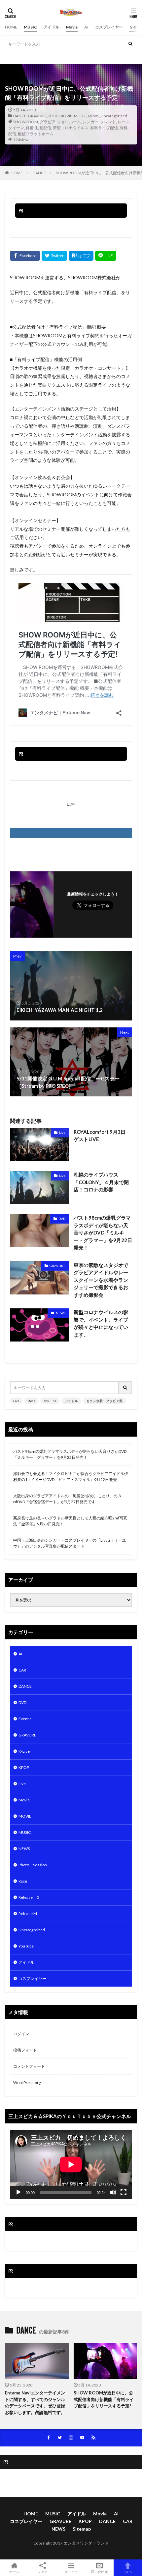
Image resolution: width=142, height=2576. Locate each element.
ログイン (21, 2034)
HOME (11, 27)
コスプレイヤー (109, 27)
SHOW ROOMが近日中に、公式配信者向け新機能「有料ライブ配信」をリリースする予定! (104, 2399)
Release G (29, 1897)
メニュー (71, 2572)
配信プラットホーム (36, 134)
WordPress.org (27, 2083)
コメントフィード (29, 2066)
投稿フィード (25, 2050)
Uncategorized (114, 116)
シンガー (90, 122)
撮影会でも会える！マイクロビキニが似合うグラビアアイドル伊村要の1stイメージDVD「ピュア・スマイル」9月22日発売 (71, 1477)
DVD (62, 1219)
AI (86, 27)
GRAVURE (37, 116)
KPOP (53, 116)
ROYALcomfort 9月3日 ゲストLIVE (102, 1136)
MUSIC (30, 27)
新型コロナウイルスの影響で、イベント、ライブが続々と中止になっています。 (101, 1323)
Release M (28, 1914)
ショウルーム (69, 122)
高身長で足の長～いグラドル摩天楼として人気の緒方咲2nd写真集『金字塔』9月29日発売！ (70, 1521)
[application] (71, 2165)
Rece (20, 57)
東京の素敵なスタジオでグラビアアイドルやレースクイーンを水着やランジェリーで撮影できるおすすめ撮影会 (101, 1280)
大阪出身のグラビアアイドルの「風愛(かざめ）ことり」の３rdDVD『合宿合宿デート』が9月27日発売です (67, 1499)
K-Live (24, 1751)
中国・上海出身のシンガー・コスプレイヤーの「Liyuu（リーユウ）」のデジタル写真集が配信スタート (70, 1543)
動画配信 (43, 128)
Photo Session (33, 1865)
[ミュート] (113, 2192)
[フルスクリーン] (124, 2192)
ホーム (14, 2572)
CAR (22, 1670)
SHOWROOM (26, 122)
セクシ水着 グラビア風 (87, 57)
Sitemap (82, 2529)
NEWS (93, 116)
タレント (108, 122)
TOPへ (128, 2572)
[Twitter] (54, 256)
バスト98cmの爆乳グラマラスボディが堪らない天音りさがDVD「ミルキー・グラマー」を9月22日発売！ (103, 1233)
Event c (25, 1719)
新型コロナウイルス (71, 128)
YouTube (35, 57)
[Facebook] (25, 256)
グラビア (48, 122)
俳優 (30, 128)
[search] (130, 44)
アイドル (52, 27)
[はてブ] (81, 256)
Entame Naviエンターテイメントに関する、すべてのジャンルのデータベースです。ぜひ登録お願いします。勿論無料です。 (35, 2403)
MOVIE (66, 116)
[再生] (18, 2192)
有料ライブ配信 (104, 128)
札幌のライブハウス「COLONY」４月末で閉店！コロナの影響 (101, 1182)
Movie (72, 27)
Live (9, 57)
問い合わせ (99, 2572)
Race (23, 1881)
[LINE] (106, 256)
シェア (43, 2572)
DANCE (20, 116)
